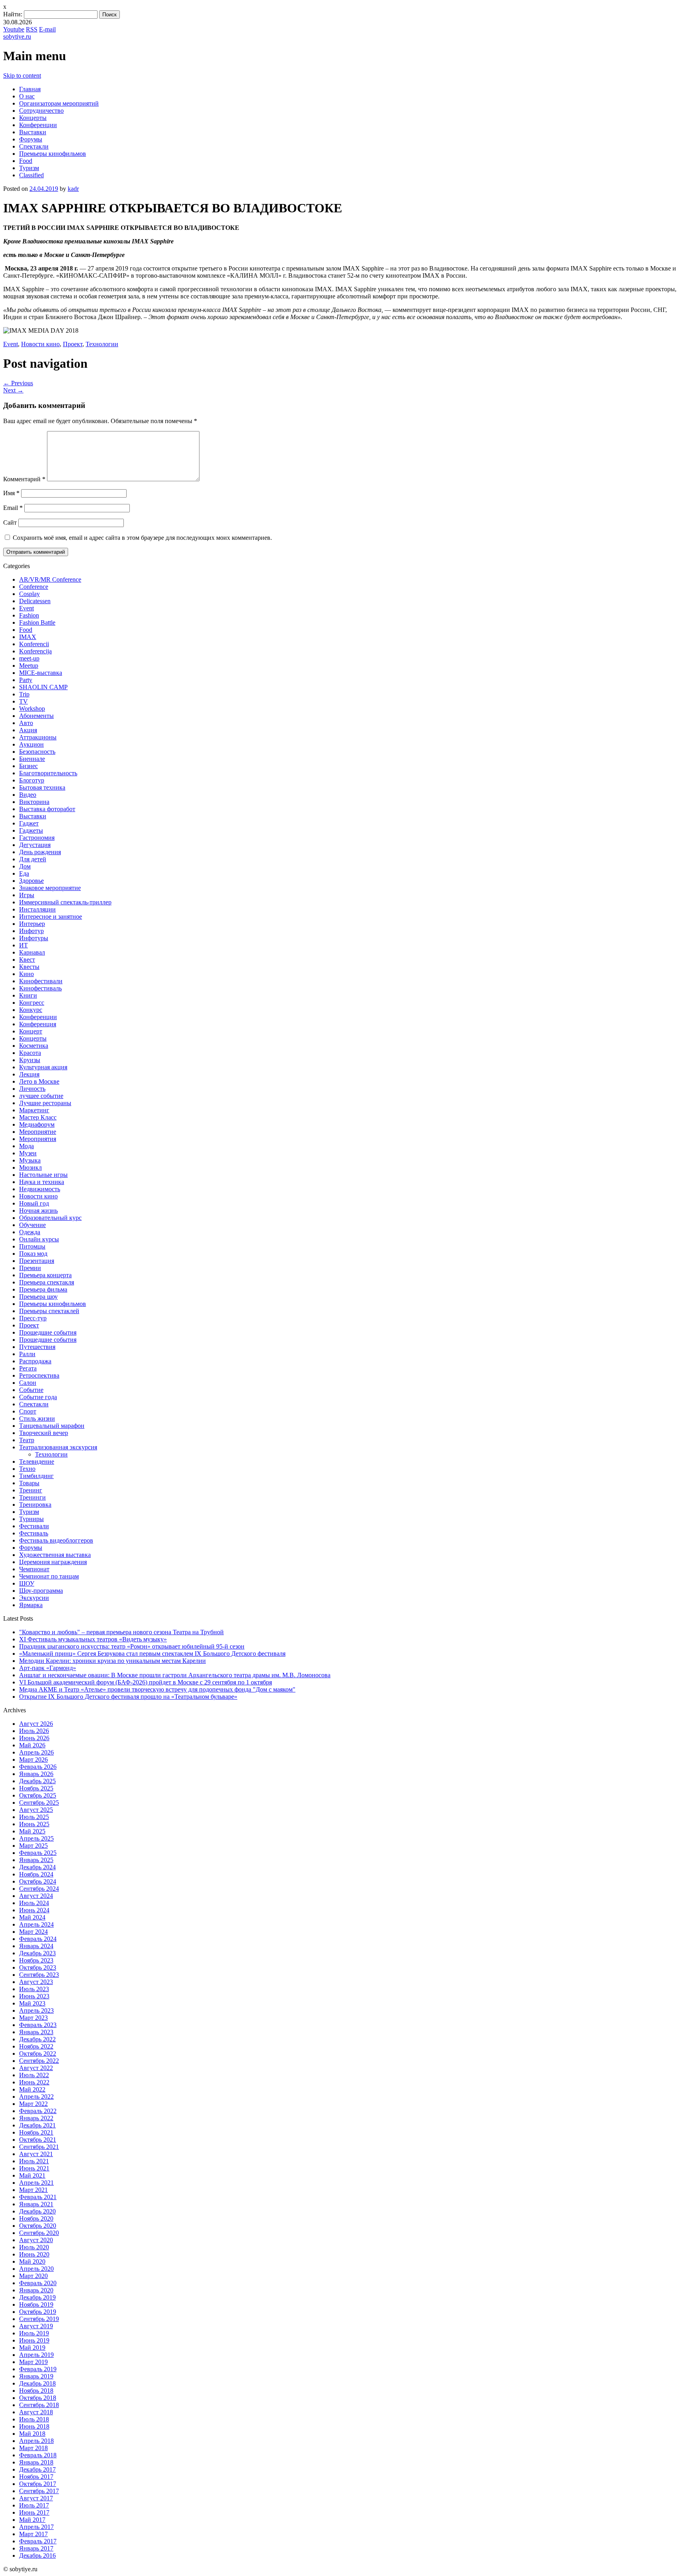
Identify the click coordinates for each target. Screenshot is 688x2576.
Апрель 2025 (36, 1838)
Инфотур (31, 931)
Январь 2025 (36, 1860)
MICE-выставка (41, 673)
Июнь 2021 (34, 2168)
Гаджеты (31, 830)
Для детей (33, 859)
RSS (32, 29)
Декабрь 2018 (37, 2383)
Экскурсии (34, 1598)
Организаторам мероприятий (59, 103)
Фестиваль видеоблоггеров (56, 1540)
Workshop (32, 709)
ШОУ (27, 1583)
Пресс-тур (33, 1318)
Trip (24, 694)
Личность (32, 1089)
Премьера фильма (43, 1289)
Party (26, 680)
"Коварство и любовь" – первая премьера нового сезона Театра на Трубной (121, 1632)
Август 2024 (36, 1896)
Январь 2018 (36, 2462)
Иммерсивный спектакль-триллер (65, 902)
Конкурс (31, 1010)
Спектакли (34, 146)
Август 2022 (36, 2068)
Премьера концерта (45, 1275)
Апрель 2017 (36, 2527)
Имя (11, 493)
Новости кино (40, 344)
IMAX (28, 637)
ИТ (23, 945)
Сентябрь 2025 (39, 1803)
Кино (26, 974)
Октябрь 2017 (38, 2484)
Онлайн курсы (39, 1239)
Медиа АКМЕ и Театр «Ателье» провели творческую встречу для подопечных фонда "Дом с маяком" (157, 1689)
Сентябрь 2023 (39, 1975)
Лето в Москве (39, 1081)
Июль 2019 (34, 2333)
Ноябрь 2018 (36, 2391)
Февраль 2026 (38, 1767)
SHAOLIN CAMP (43, 687)
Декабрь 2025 (37, 1781)
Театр (27, 1440)
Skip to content (22, 75)
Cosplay (29, 594)
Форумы (31, 139)
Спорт (28, 1411)
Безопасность (37, 752)
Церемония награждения (53, 1562)
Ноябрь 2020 (36, 2218)
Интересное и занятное (51, 916)
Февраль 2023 (38, 2025)
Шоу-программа (41, 1591)
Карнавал (32, 952)
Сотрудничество (41, 111)
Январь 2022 (36, 2118)
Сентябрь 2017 (39, 2491)
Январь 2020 (36, 2290)
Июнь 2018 (34, 2426)
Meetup (29, 666)
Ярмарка (31, 1605)
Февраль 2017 (38, 2541)
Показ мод (33, 1254)
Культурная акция (43, 1067)
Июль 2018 (34, 2419)
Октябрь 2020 (38, 2226)
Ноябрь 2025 (36, 1788)
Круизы (30, 1060)
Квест (27, 960)
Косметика (34, 1046)
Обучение (32, 1225)
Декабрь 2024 (37, 1867)
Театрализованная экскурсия (58, 1447)
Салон (28, 1383)
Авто (26, 723)
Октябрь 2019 (38, 2312)
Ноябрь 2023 (36, 1960)
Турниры (31, 1519)
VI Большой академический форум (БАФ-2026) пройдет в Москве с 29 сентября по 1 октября (146, 1682)
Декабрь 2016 (37, 2555)
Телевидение (37, 1461)
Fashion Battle (37, 622)
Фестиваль (34, 1533)
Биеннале (32, 759)
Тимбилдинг (36, 1476)
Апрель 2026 (36, 1752)
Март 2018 (33, 2448)
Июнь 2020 (34, 2254)
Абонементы (36, 716)
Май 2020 (32, 2261)
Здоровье (31, 881)
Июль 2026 (34, 1731)
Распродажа (35, 1361)
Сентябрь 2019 (39, 2319)
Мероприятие (38, 1132)
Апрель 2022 (36, 2097)
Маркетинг (34, 1110)
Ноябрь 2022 (36, 2046)
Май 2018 (32, 2434)
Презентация (37, 1261)
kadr (73, 189)
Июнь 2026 (34, 1738)
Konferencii (34, 644)
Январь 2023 (36, 2032)
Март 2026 (33, 1759)
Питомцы (32, 1246)
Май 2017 (32, 2520)
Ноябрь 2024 (36, 1874)
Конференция (38, 1024)
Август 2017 (36, 2498)
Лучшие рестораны (45, 1103)
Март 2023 (33, 2018)
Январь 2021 (36, 2204)
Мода (26, 1146)
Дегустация (35, 845)
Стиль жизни (37, 1418)
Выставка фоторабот (47, 809)
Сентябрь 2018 (39, 2405)
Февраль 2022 (38, 2111)
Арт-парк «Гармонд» (48, 1668)
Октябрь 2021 (38, 2140)
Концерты (33, 118)
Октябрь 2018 (38, 2398)
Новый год (34, 1203)
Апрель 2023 (36, 2010)
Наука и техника (42, 1182)
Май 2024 (32, 1917)
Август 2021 (36, 2154)
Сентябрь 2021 (39, 2147)
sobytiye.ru (17, 36)
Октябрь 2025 (38, 1795)
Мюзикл (30, 1167)
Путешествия (37, 1347)
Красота (30, 1053)
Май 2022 (32, 2089)
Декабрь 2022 (37, 2039)
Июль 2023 (34, 1989)
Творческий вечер (44, 1433)
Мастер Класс (38, 1117)
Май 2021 (32, 2175)
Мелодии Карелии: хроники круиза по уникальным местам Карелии (112, 1661)
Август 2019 (36, 2326)
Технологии (102, 344)
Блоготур (32, 780)
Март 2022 (33, 2104)
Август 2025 (36, 1810)
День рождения (40, 852)
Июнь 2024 (34, 1910)
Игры (27, 895)
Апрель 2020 (36, 2269)
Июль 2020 (34, 2247)
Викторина (34, 802)
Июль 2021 (34, 2161)
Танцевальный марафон (52, 1426)
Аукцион (31, 744)
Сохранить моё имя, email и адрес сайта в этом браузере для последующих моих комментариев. (142, 538)
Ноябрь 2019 (36, 2304)
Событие (31, 1390)
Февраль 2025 (38, 1853)
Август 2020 (36, 2240)
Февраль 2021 (38, 2197)
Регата (28, 1368)
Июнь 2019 (34, 2340)
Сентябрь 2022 (39, 2061)
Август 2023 (36, 1982)
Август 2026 (36, 1724)
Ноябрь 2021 (36, 2132)
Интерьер (32, 924)
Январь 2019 (36, 2376)
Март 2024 (33, 1932)
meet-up (29, 658)
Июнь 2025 (34, 1824)
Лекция (29, 1074)
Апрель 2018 (36, 2441)
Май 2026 (32, 1745)
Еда (24, 873)
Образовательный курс (50, 1218)
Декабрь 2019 (37, 2297)
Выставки (33, 132)
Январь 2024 (36, 1946)
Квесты (29, 967)
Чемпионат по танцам (49, 1576)
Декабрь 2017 (37, 2469)
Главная (30, 89)
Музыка (30, 1160)
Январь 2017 (36, 2548)
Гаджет (29, 823)
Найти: (13, 14)
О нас (27, 96)
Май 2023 (32, 2003)
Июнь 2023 (34, 1996)
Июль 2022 (34, 2075)
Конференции (38, 125)
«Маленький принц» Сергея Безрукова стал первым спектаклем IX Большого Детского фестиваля (152, 1654)
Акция (28, 730)
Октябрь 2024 (38, 1881)
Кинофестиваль (40, 988)
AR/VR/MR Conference (50, 579)
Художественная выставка (55, 1555)
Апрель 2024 (36, 1924)
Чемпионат (34, 1569)
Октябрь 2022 (38, 2054)
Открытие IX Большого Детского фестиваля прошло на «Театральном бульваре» (128, 1697)
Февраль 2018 (38, 2455)
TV (23, 701)
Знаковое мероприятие (50, 888)
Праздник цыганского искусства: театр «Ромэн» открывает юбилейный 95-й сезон (132, 1646)
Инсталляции (37, 909)
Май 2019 (32, 2348)
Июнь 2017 (34, 2512)
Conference (34, 587)
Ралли (27, 1354)
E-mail (47, 29)
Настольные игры (43, 1175)
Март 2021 (33, 2190)
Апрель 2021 (36, 2183)
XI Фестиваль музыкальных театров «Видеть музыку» (93, 1639)
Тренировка (35, 1505)
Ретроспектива (39, 1375)
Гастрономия (37, 838)
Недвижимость (40, 1189)
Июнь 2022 (34, 2082)
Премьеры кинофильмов (53, 154)
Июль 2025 (34, 1817)
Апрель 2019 (36, 2355)
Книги (28, 995)
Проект (73, 344)
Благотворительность (48, 773)
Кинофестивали (41, 981)
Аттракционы (38, 737)
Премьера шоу (38, 1297)
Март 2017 (33, 2534)
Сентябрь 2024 (39, 1889)
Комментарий (24, 479)
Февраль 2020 (38, 2283)
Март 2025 (33, 1846)
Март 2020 (33, 2276)
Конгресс (32, 1003)
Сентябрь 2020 (39, 2233)
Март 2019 (33, 2362)
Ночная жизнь (38, 1211)
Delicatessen (35, 601)
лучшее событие (41, 1096)
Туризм (29, 168)
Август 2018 (36, 2412)
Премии (30, 1268)
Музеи (28, 1153)
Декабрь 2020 (37, 2211)
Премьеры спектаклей (49, 1311)
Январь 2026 (36, 1774)
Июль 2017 (34, 2505)
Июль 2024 (34, 1903)
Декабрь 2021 (37, 2125)
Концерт (31, 1031)
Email (13, 508)
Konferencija (35, 651)
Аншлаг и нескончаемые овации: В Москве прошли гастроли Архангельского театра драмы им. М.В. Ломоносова (175, 1675)
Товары (29, 1483)
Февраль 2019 (38, 2369)
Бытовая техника (42, 787)
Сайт (10, 522)
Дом (25, 866)
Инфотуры (34, 938)
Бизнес (28, 766)
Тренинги (32, 1497)
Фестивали (34, 1526)
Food (26, 161)
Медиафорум (37, 1124)
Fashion (29, 615)
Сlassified (31, 175)
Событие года (38, 1397)
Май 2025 (32, 1831)
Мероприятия (38, 1139)
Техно (27, 1469)
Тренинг (31, 1490)
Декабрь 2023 (37, 1953)
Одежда (30, 1232)
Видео (28, 795)
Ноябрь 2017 (36, 2477)
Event (11, 344)
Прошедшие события (48, 1332)
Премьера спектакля (47, 1282)
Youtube (14, 29)
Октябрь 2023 (38, 1967)
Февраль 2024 (38, 1939)
